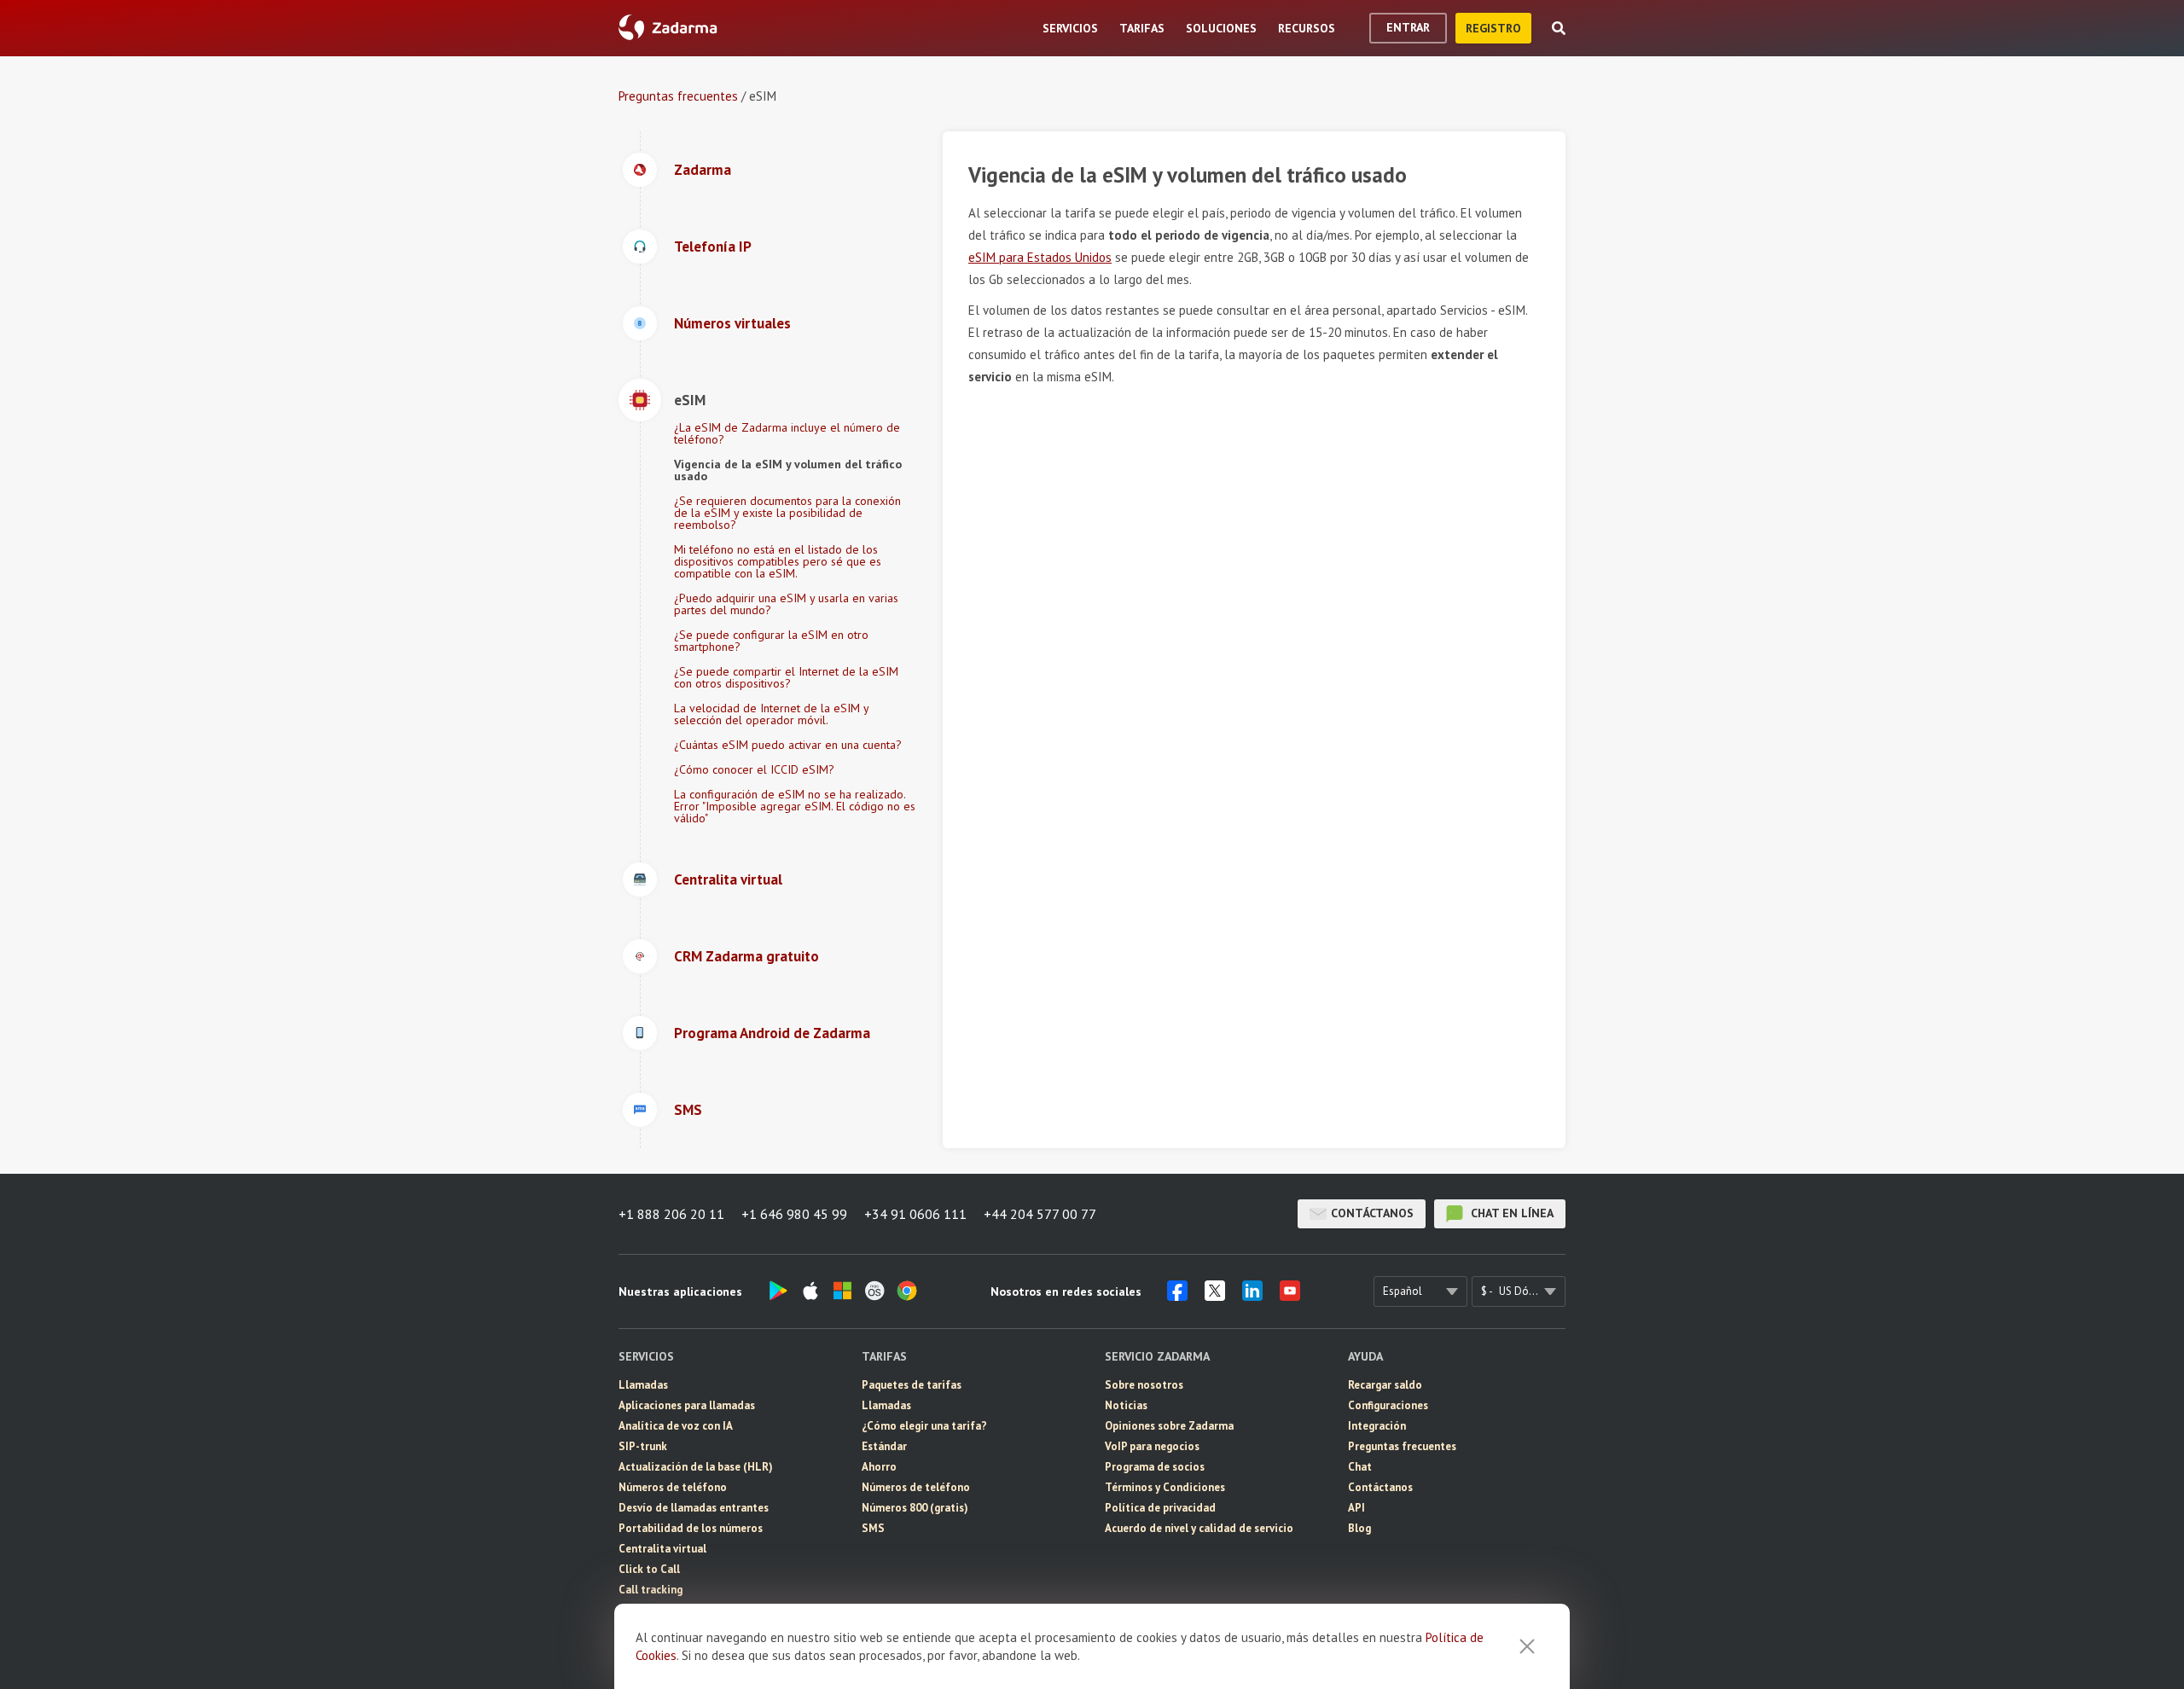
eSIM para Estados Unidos (1040, 257)
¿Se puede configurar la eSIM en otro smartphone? (771, 641)
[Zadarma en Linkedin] (1252, 1296)
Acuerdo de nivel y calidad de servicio (1199, 1528)
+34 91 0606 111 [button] (915, 1214)
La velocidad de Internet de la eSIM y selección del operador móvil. (771, 714)
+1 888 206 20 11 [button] (671, 1214)
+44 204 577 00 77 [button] (1040, 1214)
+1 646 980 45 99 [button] (794, 1214)
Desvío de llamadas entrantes (694, 1508)
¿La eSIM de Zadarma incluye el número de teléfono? (787, 433)
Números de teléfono (673, 1487)
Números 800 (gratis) (915, 1508)
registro (1493, 28)
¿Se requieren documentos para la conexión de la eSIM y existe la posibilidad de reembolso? (787, 513)
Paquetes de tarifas (912, 1385)
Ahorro (879, 1467)
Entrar (1408, 27)
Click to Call (649, 1569)
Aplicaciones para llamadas (687, 1405)
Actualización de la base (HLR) (696, 1467)
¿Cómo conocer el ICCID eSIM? (754, 769)
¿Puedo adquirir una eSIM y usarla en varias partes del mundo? (786, 604)
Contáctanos (1372, 1213)
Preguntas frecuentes (678, 96)
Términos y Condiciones (1165, 1487)
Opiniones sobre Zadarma (1169, 1426)
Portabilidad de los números (691, 1528)
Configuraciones (1388, 1405)
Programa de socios (1155, 1467)
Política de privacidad (1160, 1508)
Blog (1359, 1528)
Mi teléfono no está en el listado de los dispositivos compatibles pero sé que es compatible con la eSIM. (778, 561)
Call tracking (651, 1590)
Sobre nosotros (1144, 1385)
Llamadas (643, 1385)
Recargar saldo (1385, 1385)
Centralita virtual (662, 1549)
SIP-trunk (643, 1446)
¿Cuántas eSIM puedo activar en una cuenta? (788, 745)
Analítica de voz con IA (676, 1426)
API (1356, 1508)
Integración (1377, 1426)
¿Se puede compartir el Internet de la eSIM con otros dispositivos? (786, 677)
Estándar (884, 1446)
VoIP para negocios (1152, 1446)
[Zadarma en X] (1215, 1296)
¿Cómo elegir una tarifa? (924, 1426)
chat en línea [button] (1510, 1213)
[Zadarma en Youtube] (1290, 1296)
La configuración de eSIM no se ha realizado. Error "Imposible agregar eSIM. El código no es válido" (795, 806)
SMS (873, 1528)
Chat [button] (1360, 1467)
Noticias (1126, 1405)
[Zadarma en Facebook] (1177, 1296)
